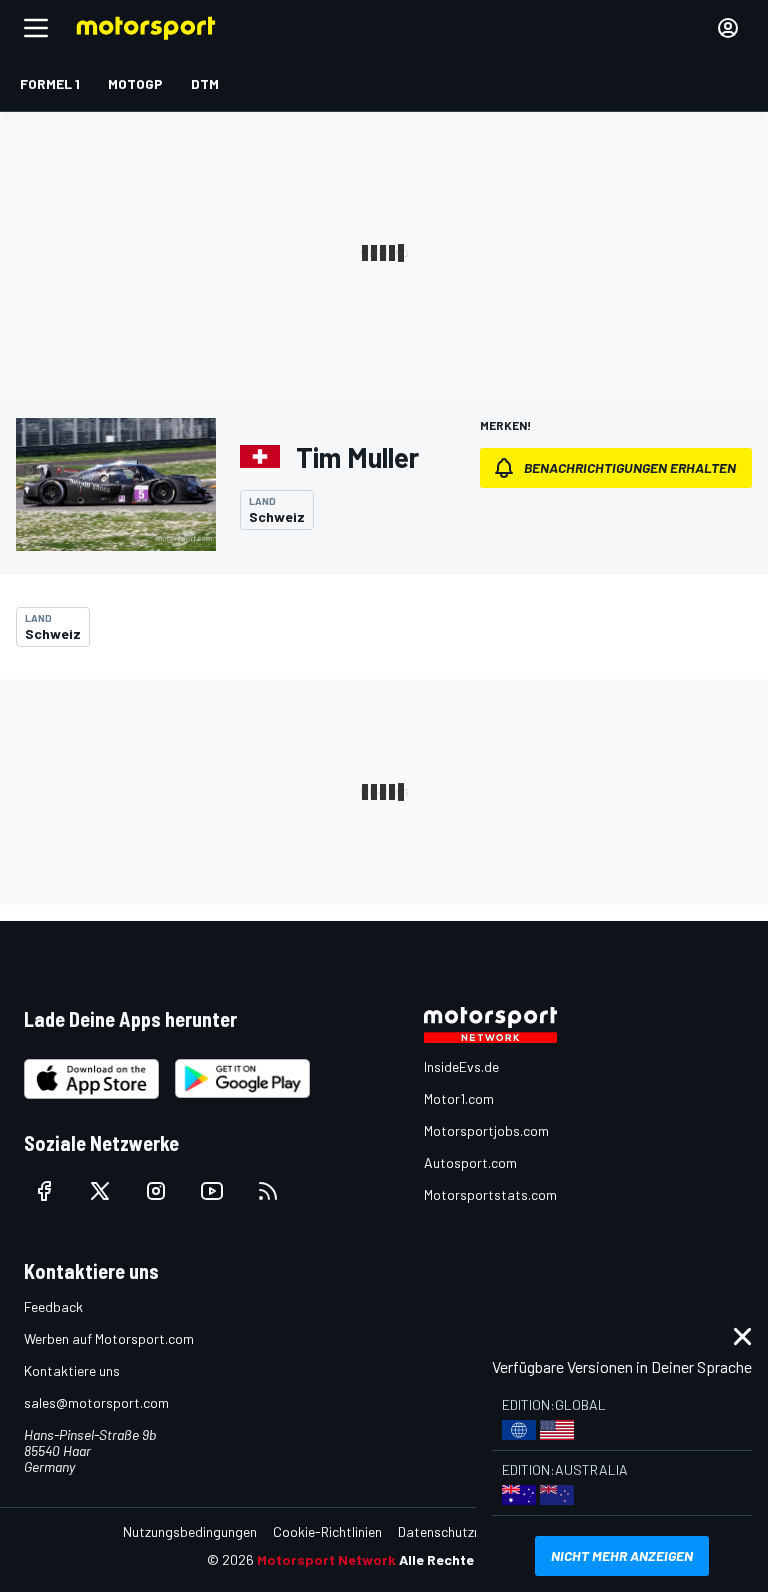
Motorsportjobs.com (486, 1130)
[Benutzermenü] (728, 28)
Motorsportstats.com (490, 1194)
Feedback (53, 1306)
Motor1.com (459, 1098)
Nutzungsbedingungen (190, 1531)
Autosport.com (470, 1162)
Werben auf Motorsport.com (109, 1338)
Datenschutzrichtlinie (461, 1531)
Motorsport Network (326, 1559)
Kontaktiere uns (72, 1370)
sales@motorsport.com (96, 1402)
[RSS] (268, 1191)
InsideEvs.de (461, 1066)
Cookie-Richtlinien (327, 1531)
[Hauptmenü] (36, 28)
